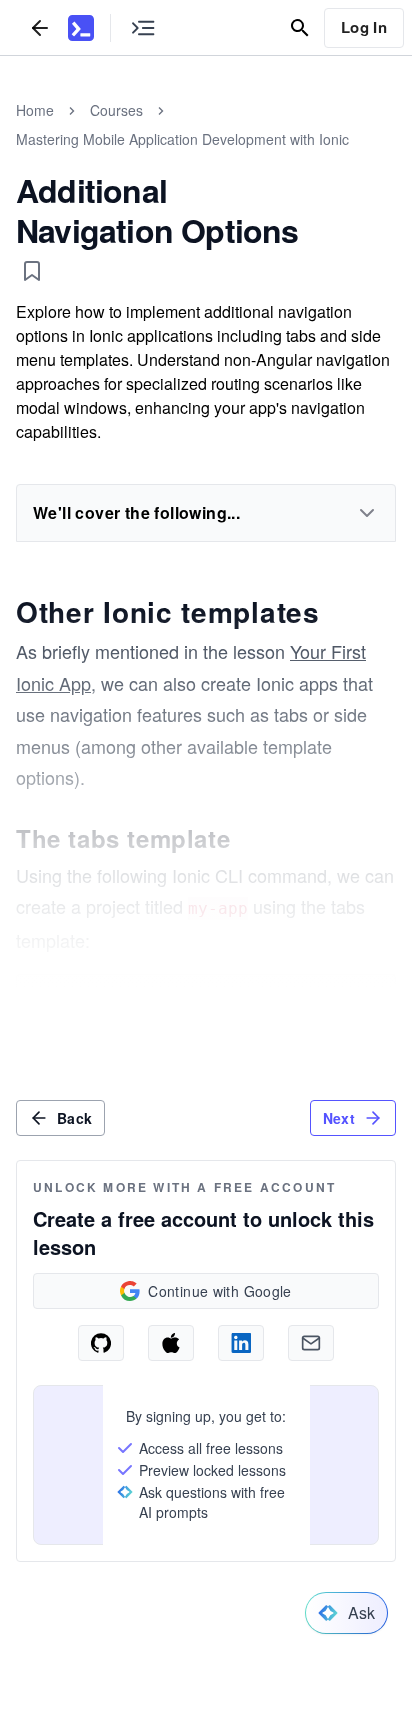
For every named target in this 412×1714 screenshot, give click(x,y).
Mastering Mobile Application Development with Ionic (182, 139)
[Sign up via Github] (101, 1343)
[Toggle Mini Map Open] (143, 27)
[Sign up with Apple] (171, 1343)
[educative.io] (81, 28)
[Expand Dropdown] (367, 513)
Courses (116, 110)
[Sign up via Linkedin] (241, 1343)
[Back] (40, 27)
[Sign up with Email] (311, 1343)
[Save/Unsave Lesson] (32, 271)
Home (35, 110)
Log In (364, 27)
